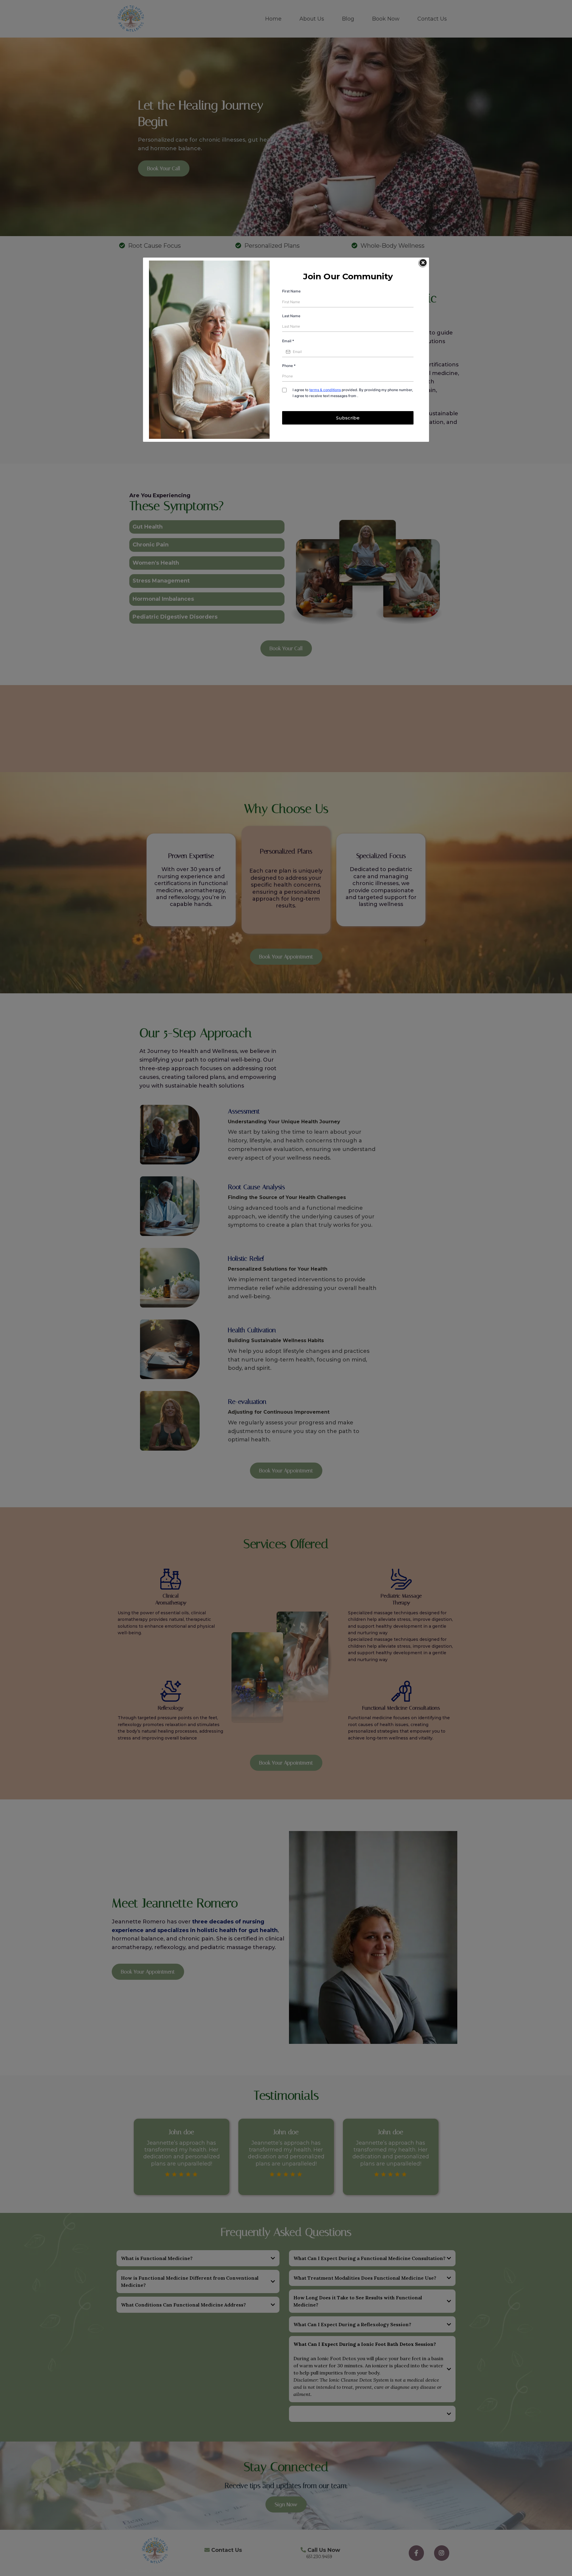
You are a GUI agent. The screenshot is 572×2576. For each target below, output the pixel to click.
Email (288, 341)
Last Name (291, 316)
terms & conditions (325, 390)
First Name (291, 291)
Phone (289, 366)
